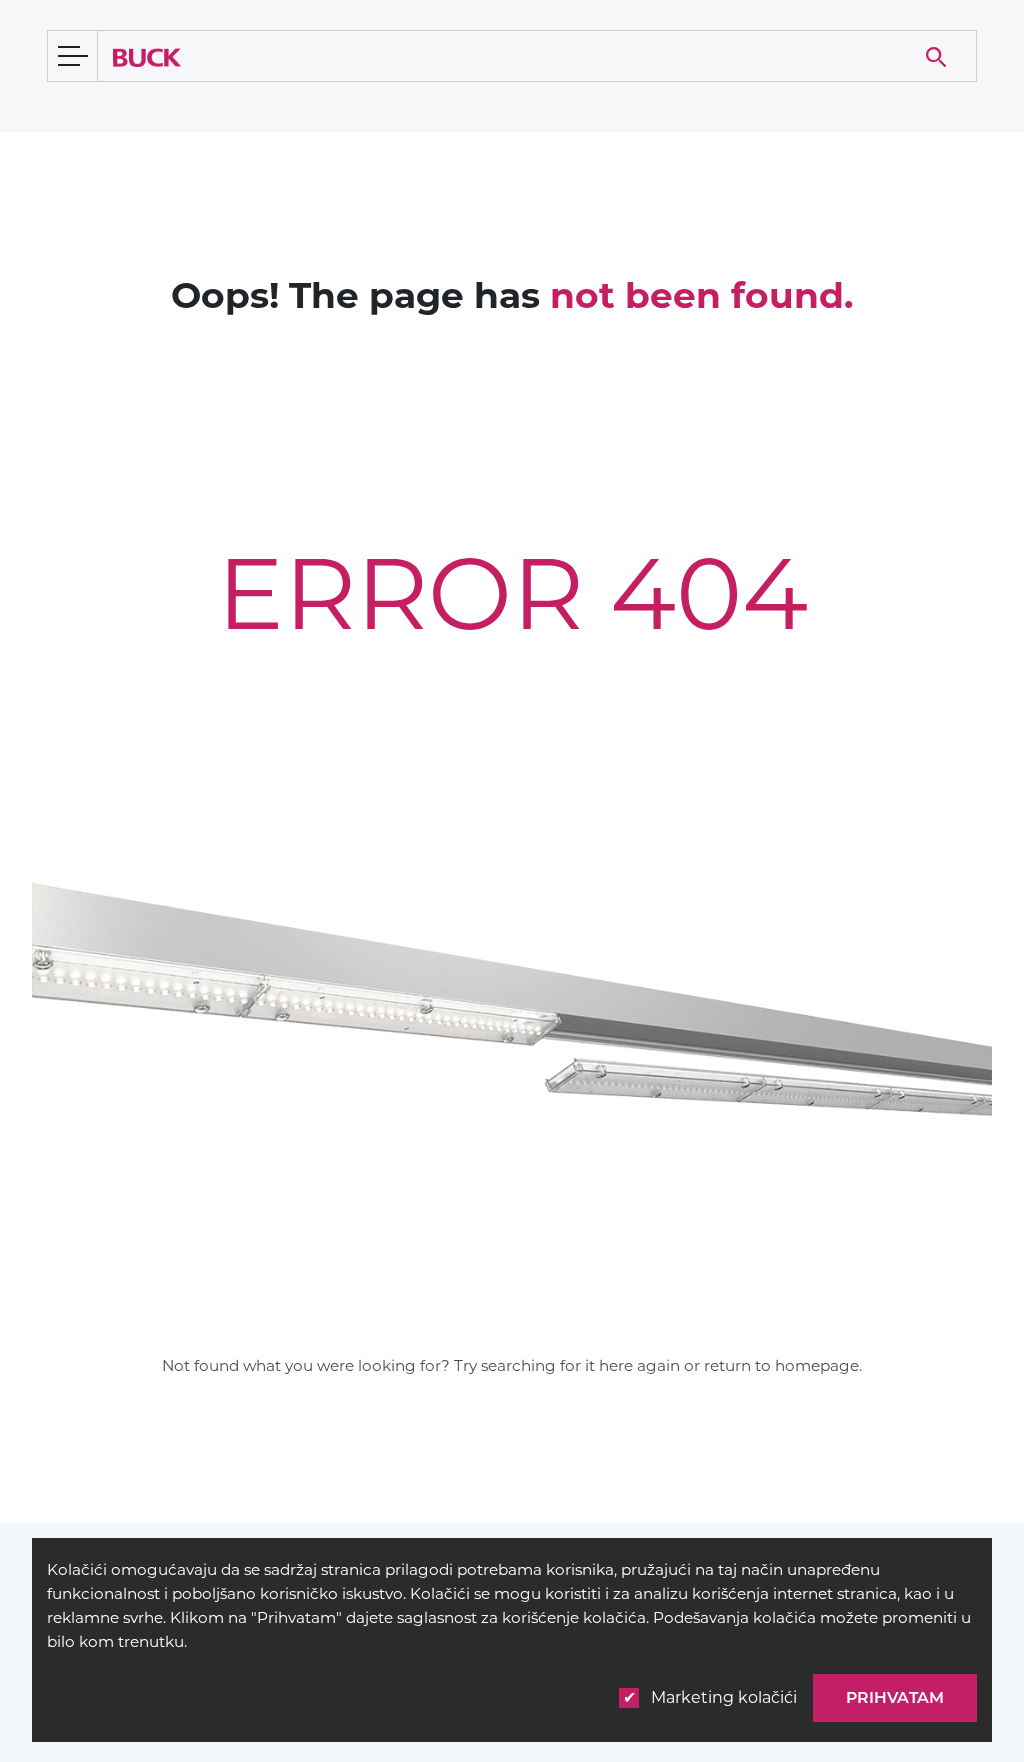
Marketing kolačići (724, 1697)
